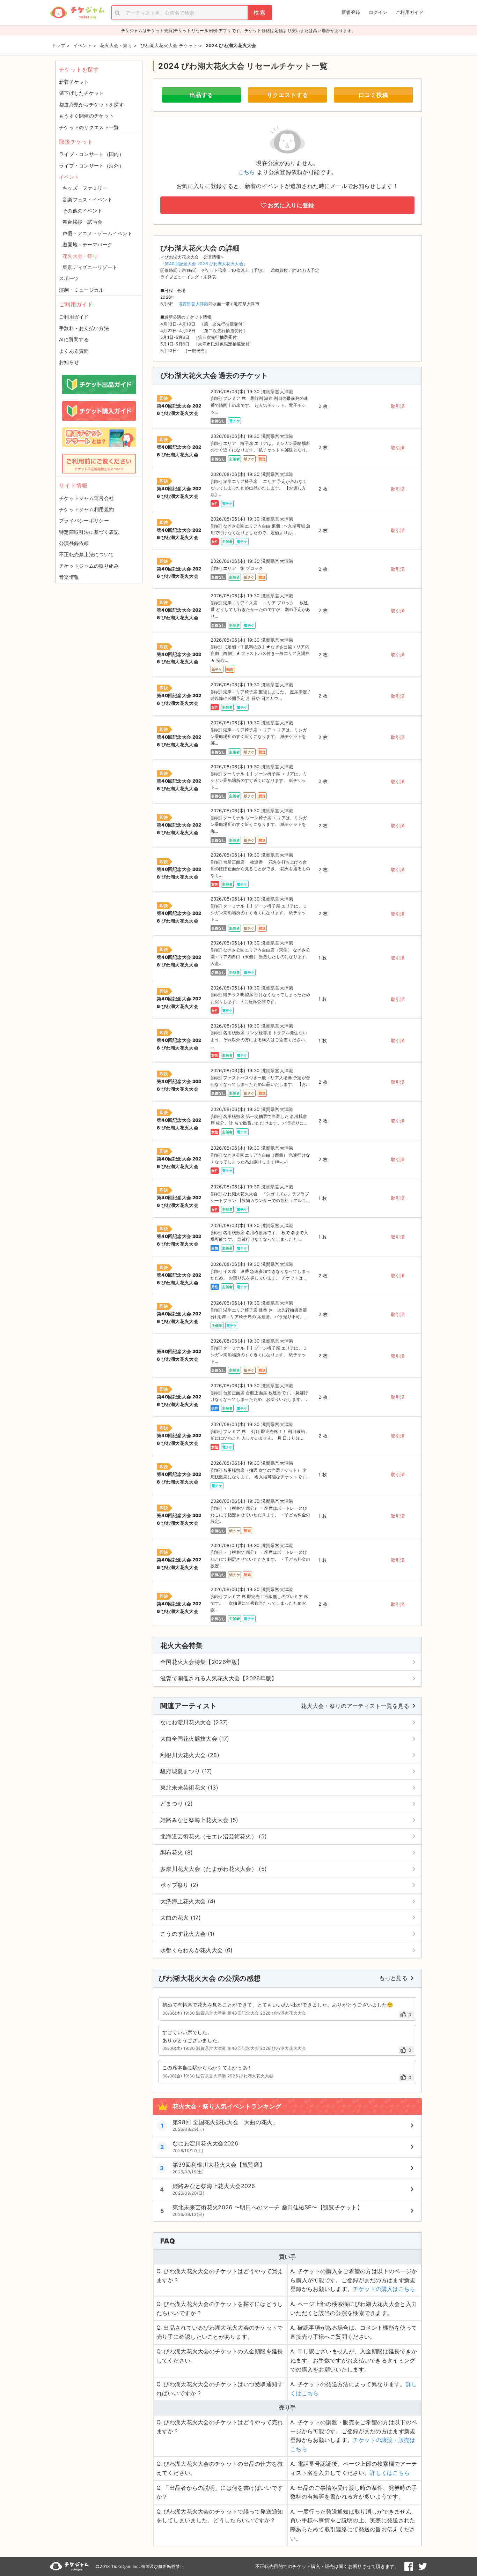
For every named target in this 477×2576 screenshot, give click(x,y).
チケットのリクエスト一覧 (89, 127)
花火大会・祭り (80, 256)
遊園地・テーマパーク (87, 244)
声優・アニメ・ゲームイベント (97, 233)
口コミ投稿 (373, 95)
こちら (247, 172)
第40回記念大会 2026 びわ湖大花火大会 (204, 264)
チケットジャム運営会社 (86, 498)
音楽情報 (69, 577)
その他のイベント (82, 211)
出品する (201, 95)
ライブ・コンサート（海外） (91, 166)
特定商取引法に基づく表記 (89, 532)
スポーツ (69, 278)
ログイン (378, 12)
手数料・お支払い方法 (84, 328)
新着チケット (74, 82)
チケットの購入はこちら (384, 2289)
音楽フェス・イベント (87, 199)
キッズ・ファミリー (85, 188)
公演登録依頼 (74, 543)
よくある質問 (74, 351)
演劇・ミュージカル (82, 290)
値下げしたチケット (82, 93)
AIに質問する (74, 339)
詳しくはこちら (390, 2473)
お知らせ (69, 362)
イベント (69, 177)
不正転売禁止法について (86, 554)
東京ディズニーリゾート (90, 267)
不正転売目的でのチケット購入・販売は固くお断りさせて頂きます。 (327, 2566)
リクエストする (288, 95)
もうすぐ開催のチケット (86, 116)
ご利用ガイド (410, 12)
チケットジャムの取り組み (89, 566)
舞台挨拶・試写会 (82, 222)
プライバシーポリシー (84, 520)
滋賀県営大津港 (193, 304)
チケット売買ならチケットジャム (77, 13)
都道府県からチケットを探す (91, 104)
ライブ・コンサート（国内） (91, 154)
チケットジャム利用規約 (86, 509)
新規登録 (351, 12)
